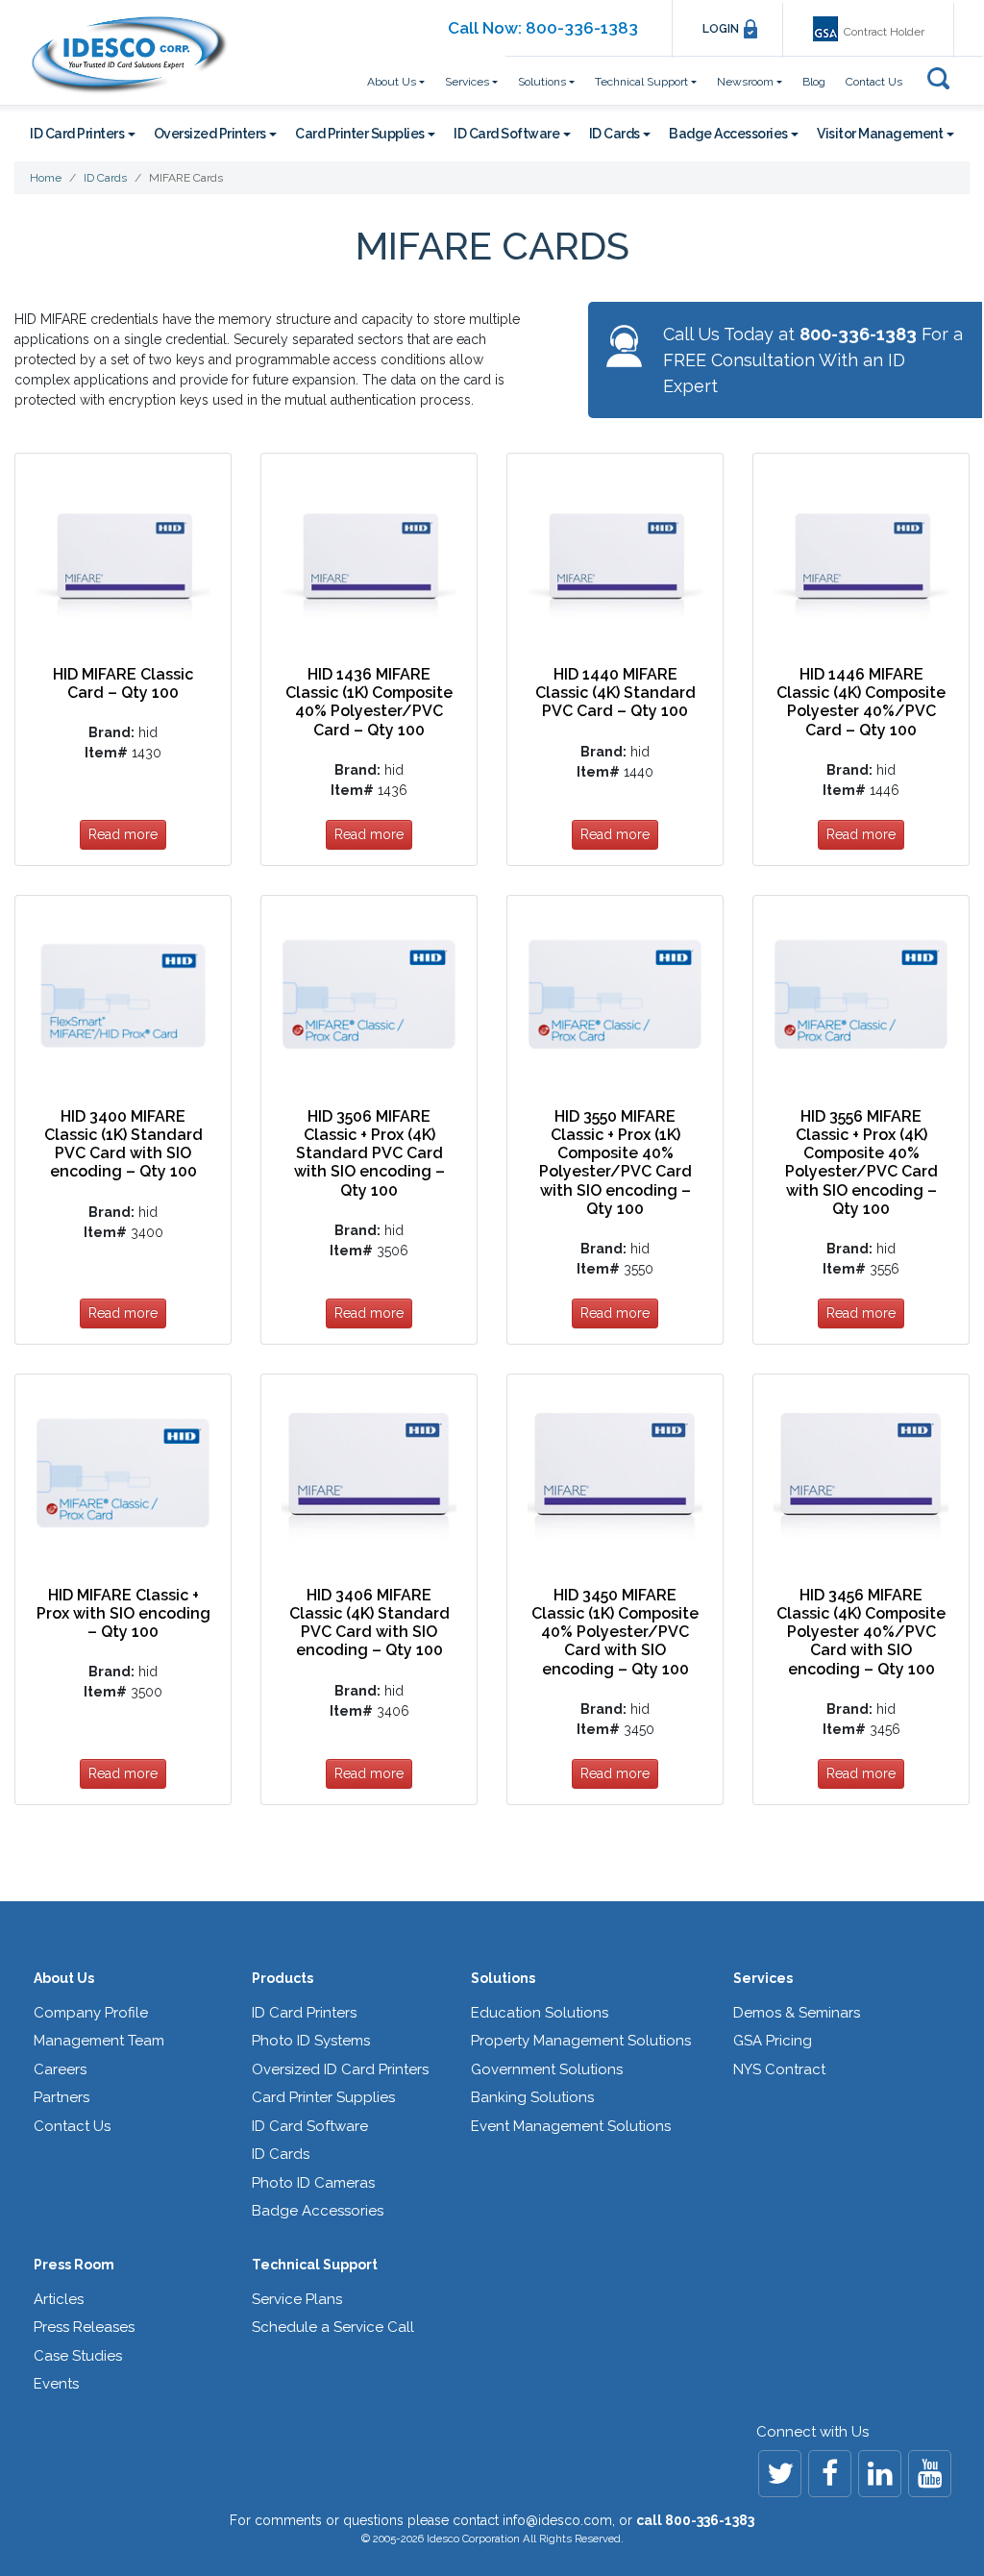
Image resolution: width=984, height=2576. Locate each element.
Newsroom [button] (745, 82)
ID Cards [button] (615, 134)
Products (283, 1978)
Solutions (503, 1978)
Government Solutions (547, 2069)
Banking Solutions (532, 2097)
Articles (59, 2299)
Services (763, 1978)
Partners (61, 2097)
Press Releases (84, 2327)
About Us (64, 1978)
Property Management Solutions (581, 2041)
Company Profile (91, 2013)
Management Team (99, 2041)
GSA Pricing (773, 2041)
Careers (60, 2069)
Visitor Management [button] (880, 134)
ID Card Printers (304, 2013)
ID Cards (281, 2154)
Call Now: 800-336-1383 (543, 28)
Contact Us (874, 82)
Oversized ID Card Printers (340, 2069)
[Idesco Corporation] (128, 55)
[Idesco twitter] (780, 2474)
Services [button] (467, 82)
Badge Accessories (318, 2211)
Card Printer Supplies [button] (360, 134)
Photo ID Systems (311, 2041)
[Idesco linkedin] (880, 2474)
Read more (123, 834)
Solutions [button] (542, 82)
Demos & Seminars (797, 2013)
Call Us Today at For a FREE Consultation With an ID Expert (813, 360)
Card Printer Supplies (323, 2097)
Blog (814, 82)
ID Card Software (310, 2126)
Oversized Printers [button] (210, 134)
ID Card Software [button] (506, 134)
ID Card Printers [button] (77, 134)
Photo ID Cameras (313, 2183)
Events (56, 2384)
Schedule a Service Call (333, 2327)
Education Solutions (540, 2013)
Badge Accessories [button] (728, 134)
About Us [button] (392, 82)
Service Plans (297, 2299)
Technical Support (315, 2265)
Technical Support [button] (641, 82)
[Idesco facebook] (830, 2474)
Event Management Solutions (571, 2126)
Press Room (74, 2265)
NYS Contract (779, 2069)
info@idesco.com (557, 2520)
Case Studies (78, 2356)
